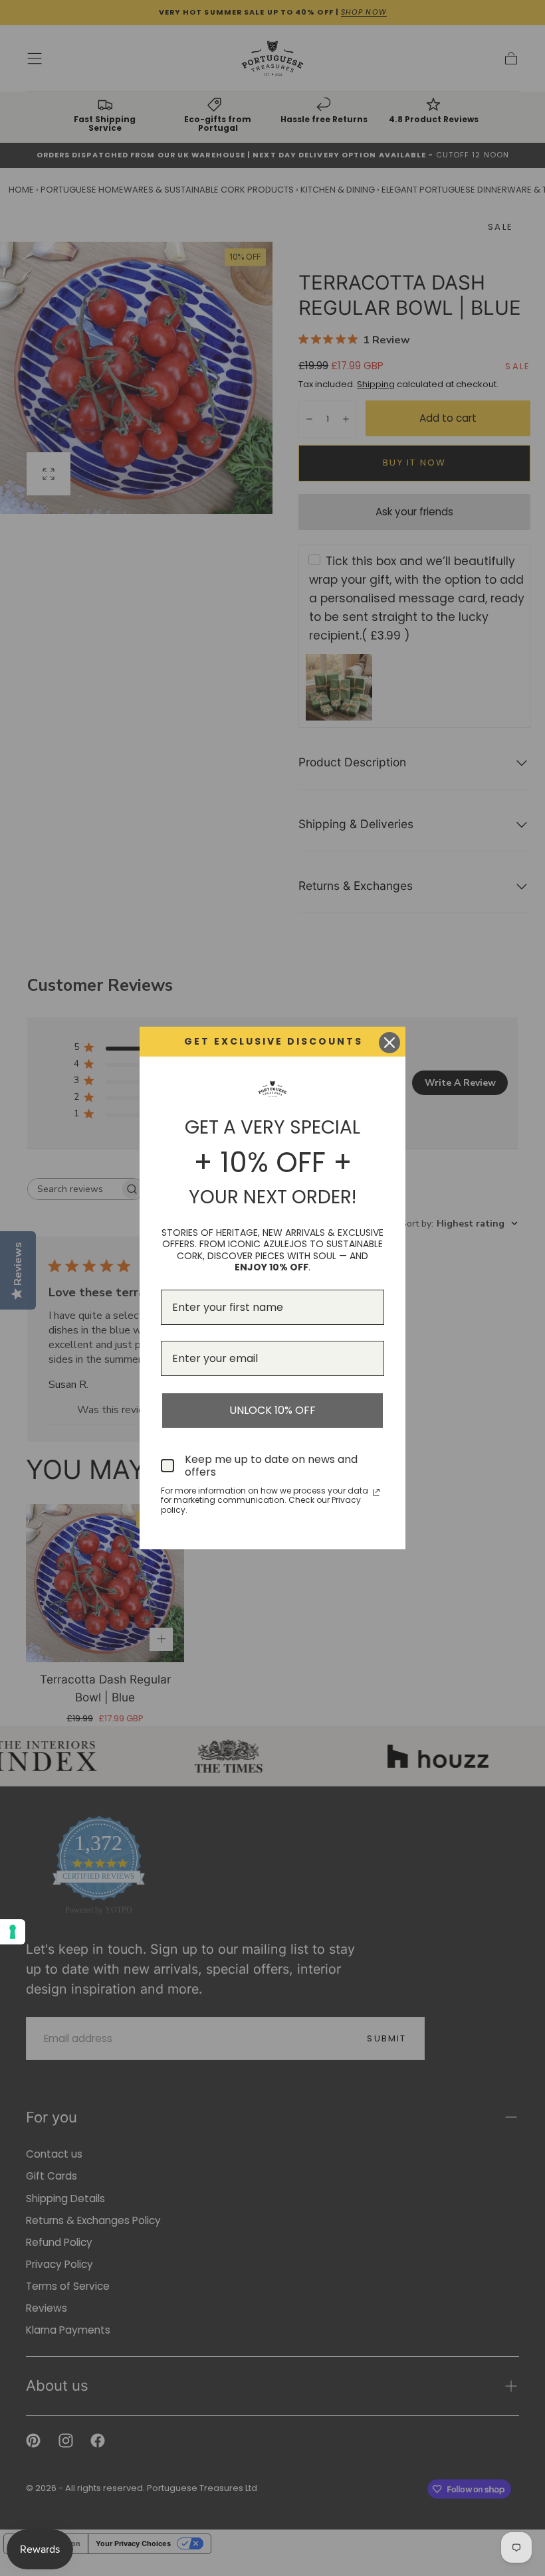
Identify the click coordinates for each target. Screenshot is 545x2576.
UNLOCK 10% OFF (272, 1410)
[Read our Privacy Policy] (376, 1492)
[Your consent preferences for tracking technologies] (13, 1932)
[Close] (389, 1043)
